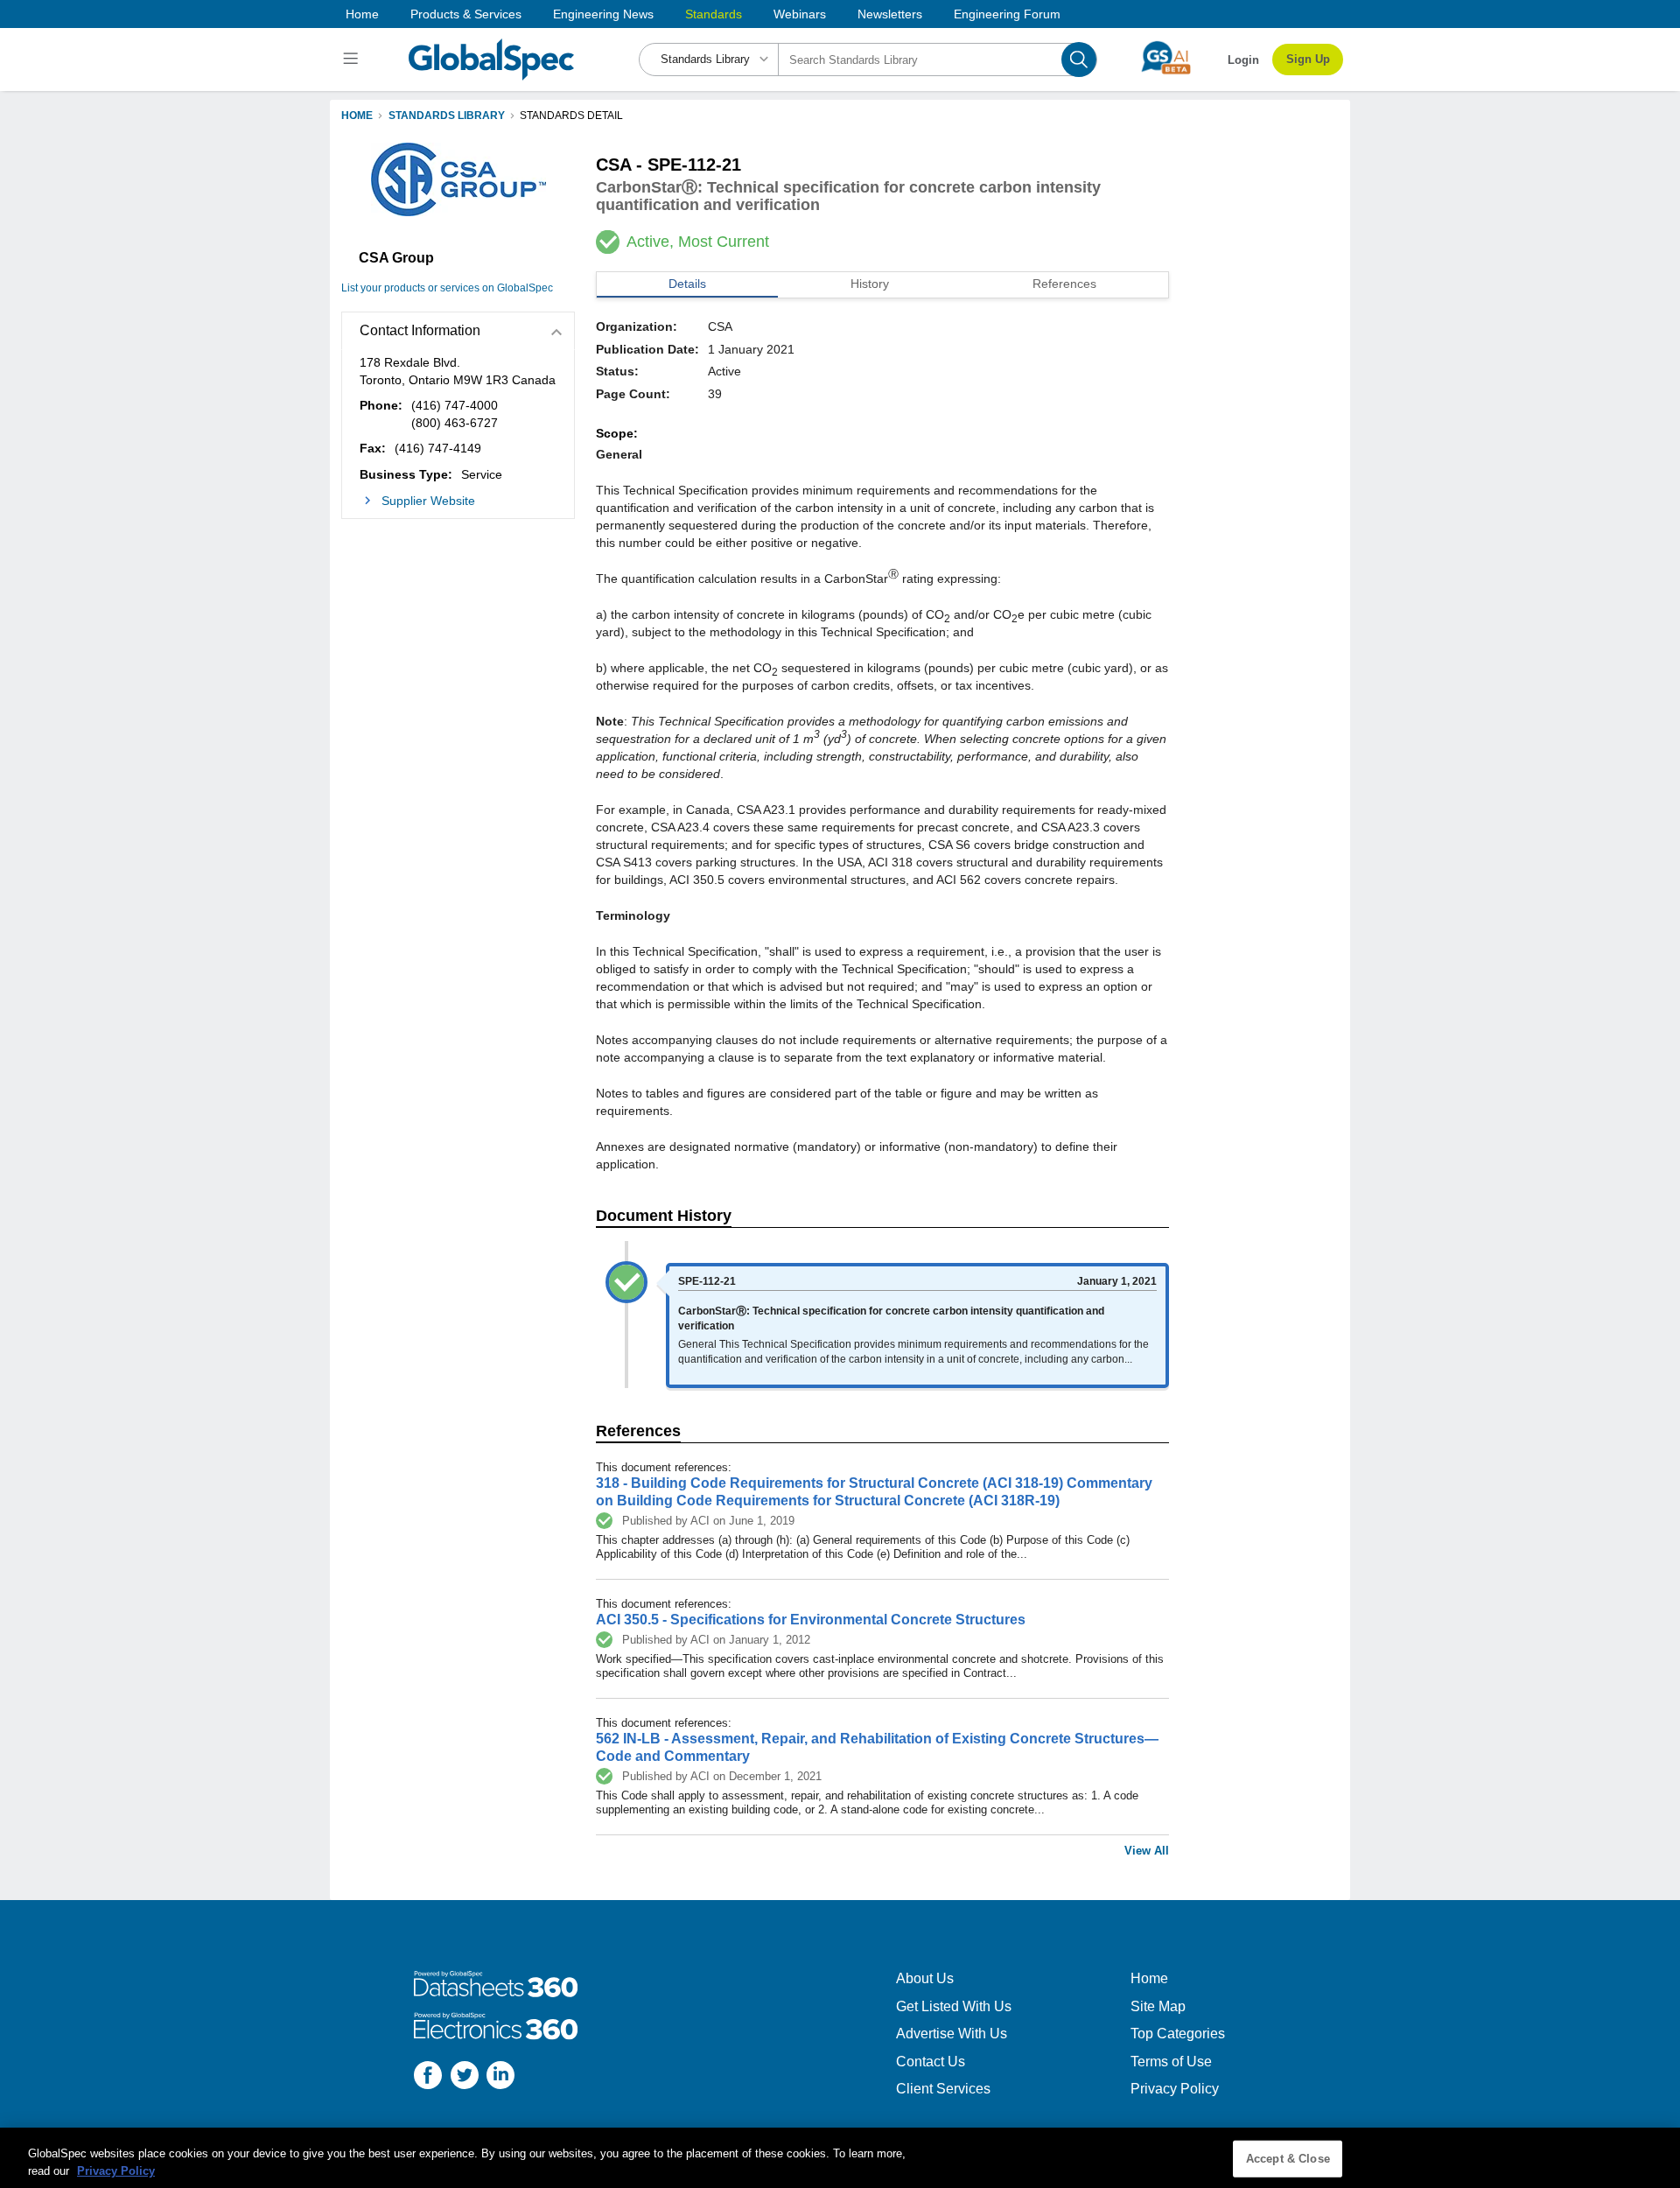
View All (1147, 1851)
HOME (357, 116)
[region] (840, 2158)
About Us (925, 1978)
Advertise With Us (952, 2034)
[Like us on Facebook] (428, 2077)
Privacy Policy (1175, 2089)
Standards (714, 14)
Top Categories (1178, 2034)
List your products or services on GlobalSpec (447, 288)
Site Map (1158, 2006)
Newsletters (890, 14)
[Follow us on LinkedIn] (500, 2077)
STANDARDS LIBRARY (447, 116)
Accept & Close (1288, 2159)
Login (1243, 60)
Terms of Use (1171, 2062)
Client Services (943, 2089)
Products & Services (466, 14)
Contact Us (931, 2062)
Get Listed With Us (954, 2006)
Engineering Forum (1007, 14)
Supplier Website (428, 501)
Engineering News (603, 14)
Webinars (800, 14)
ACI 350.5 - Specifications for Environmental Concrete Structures (811, 1620)
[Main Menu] (353, 60)
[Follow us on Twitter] (465, 2077)
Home (362, 14)
